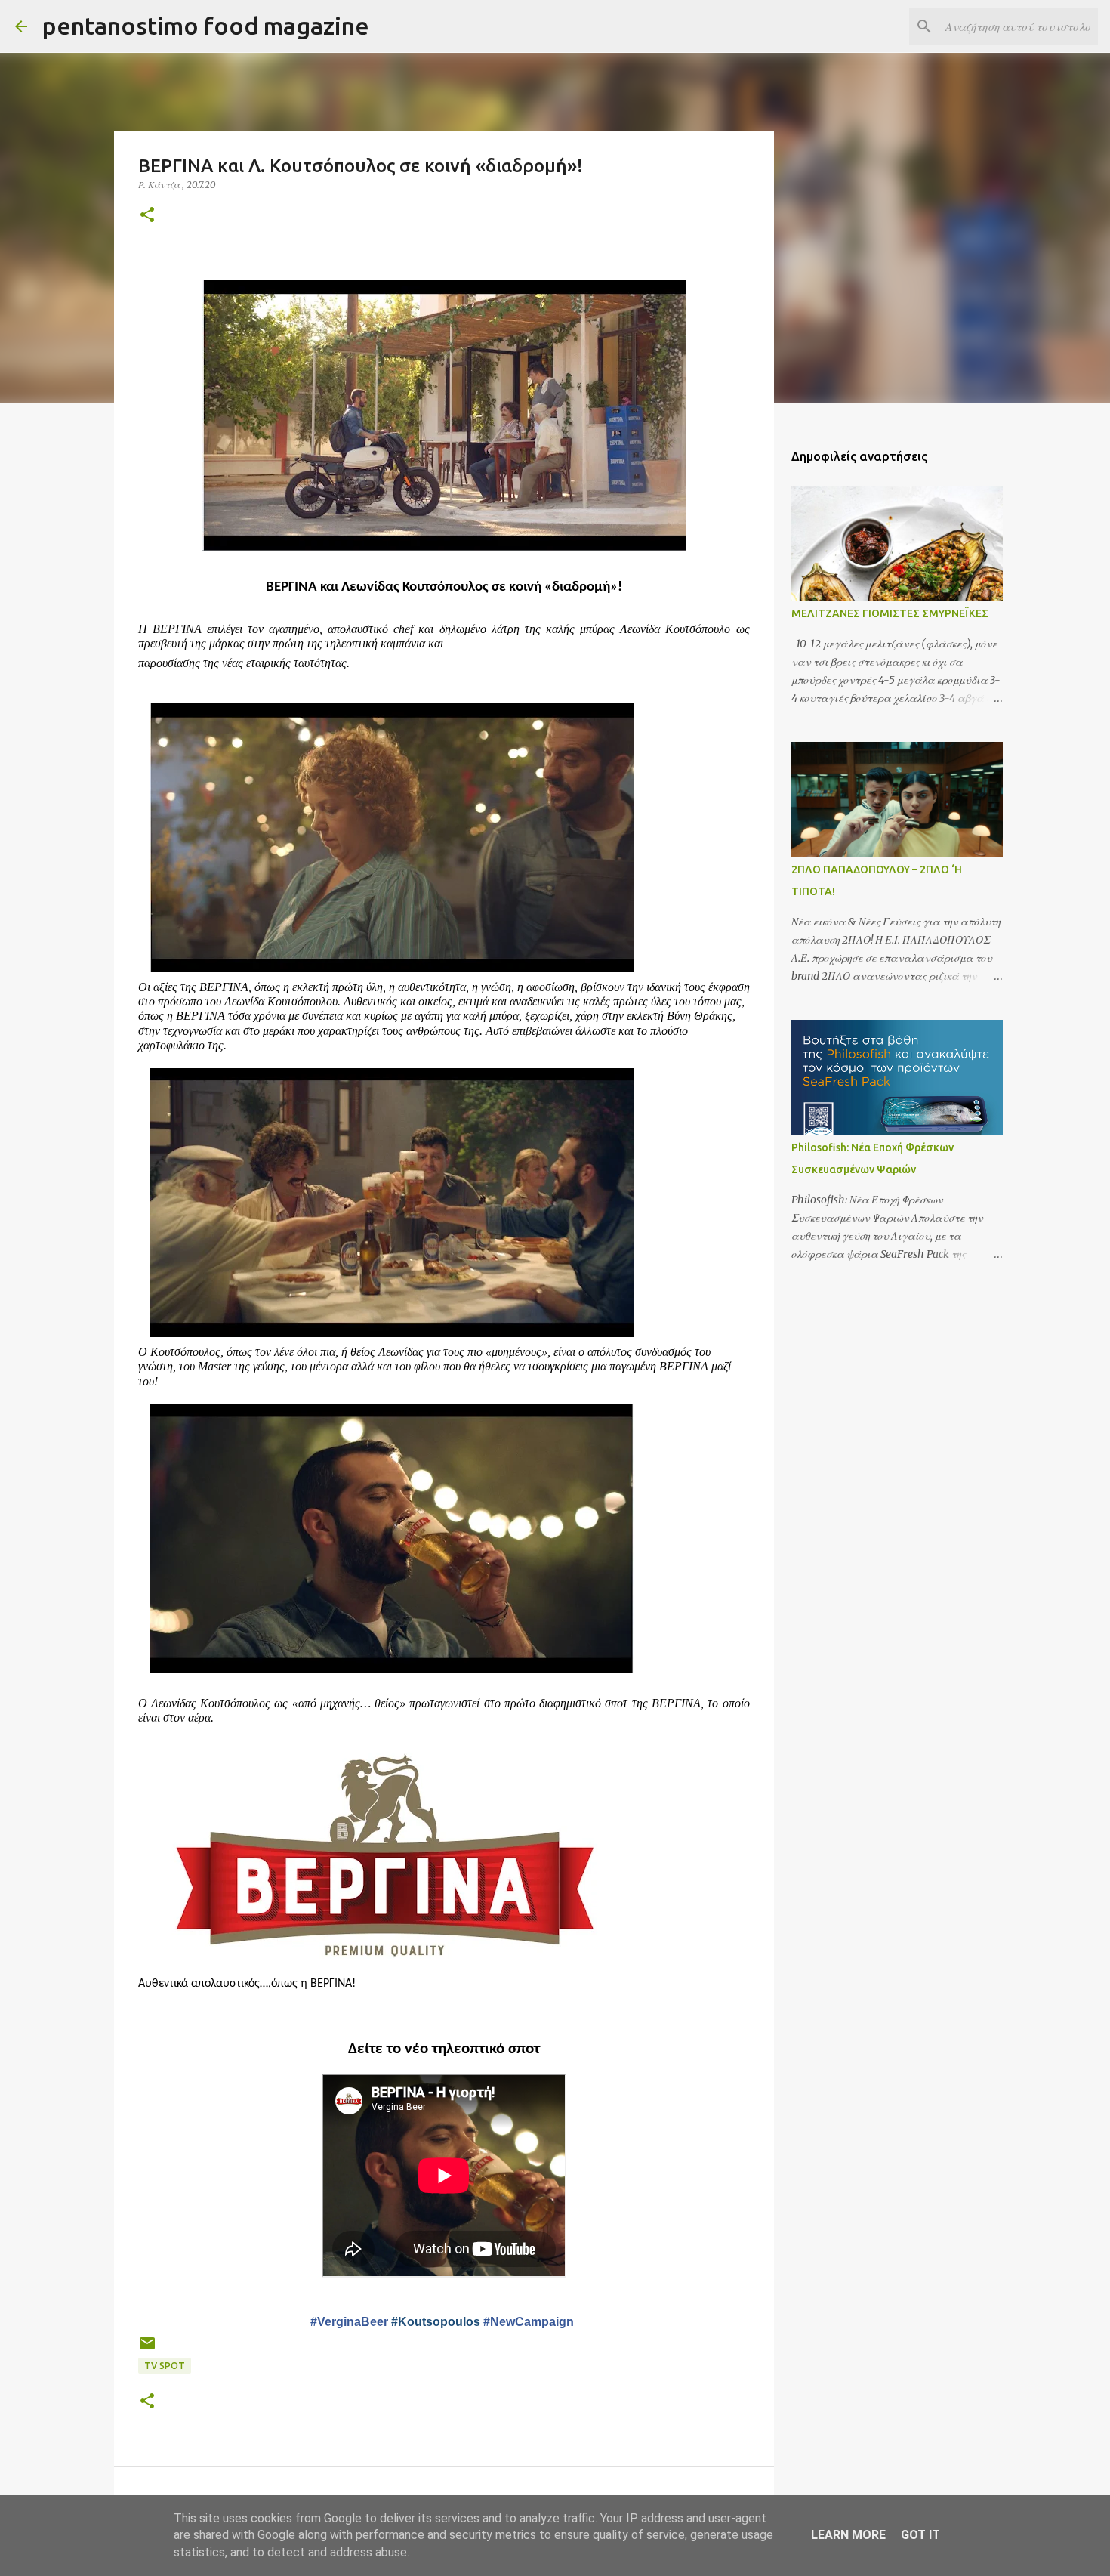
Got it (920, 2535)
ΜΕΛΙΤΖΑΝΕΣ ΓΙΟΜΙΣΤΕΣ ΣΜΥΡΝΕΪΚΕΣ (890, 613)
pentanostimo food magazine (206, 26)
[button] (147, 216)
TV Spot (165, 2366)
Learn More (848, 2535)
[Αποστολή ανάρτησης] (147, 2349)
